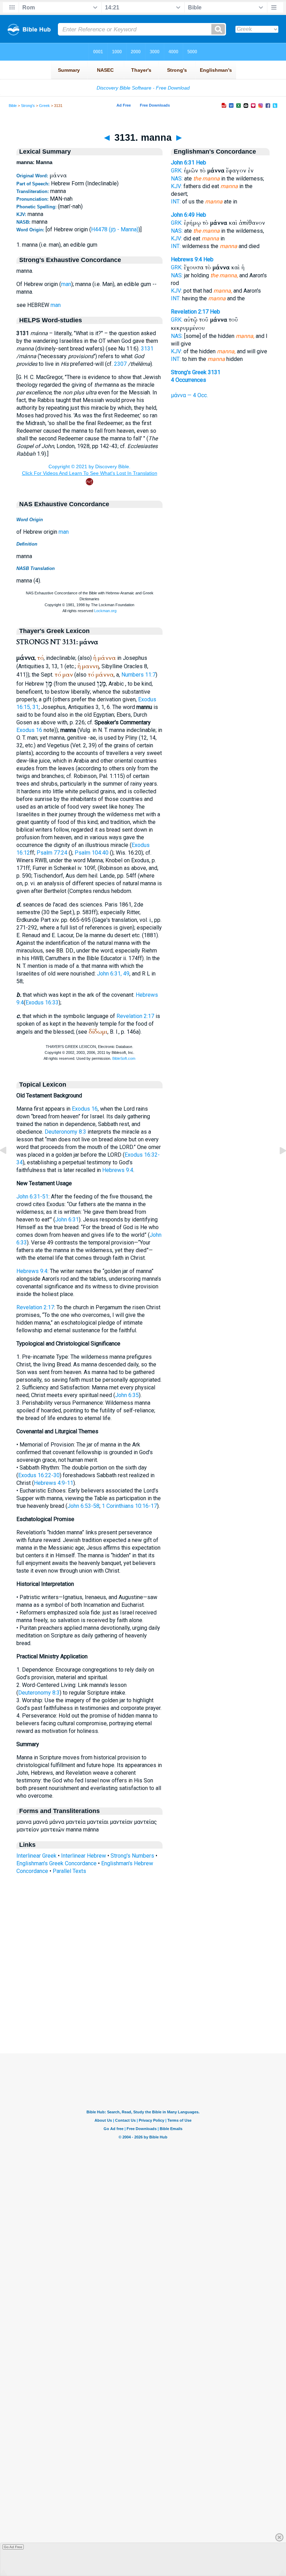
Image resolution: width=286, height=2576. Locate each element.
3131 (147, 349)
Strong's (28, 106)
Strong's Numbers (132, 1856)
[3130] (9, 1166)
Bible (13, 106)
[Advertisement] (143, 2011)
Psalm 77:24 (52, 853)
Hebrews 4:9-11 (54, 1483)
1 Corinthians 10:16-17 (129, 1506)
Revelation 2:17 (135, 1016)
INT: (176, 202)
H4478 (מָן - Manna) (115, 229)
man (66, 284)
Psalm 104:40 (92, 853)
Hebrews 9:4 (118, 1170)
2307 (120, 364)
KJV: (176, 186)
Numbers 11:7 (138, 675)
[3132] (277, 1166)
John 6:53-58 (83, 1506)
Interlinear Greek (36, 1856)
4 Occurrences (189, 380)
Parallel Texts (69, 1871)
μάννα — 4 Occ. (189, 395)
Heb (201, 163)
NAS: (177, 179)
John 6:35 (127, 1395)
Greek (44, 106)
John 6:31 (67, 1220)
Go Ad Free (13, 2547)
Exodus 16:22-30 (39, 1475)
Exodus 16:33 (42, 1002)
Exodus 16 (29, 730)
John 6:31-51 (32, 1197)
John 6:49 (183, 215)
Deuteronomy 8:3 (65, 1132)
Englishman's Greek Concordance (57, 1863)
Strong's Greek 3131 (196, 372)
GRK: (177, 171)
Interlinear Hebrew (84, 1856)
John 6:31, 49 (113, 974)
